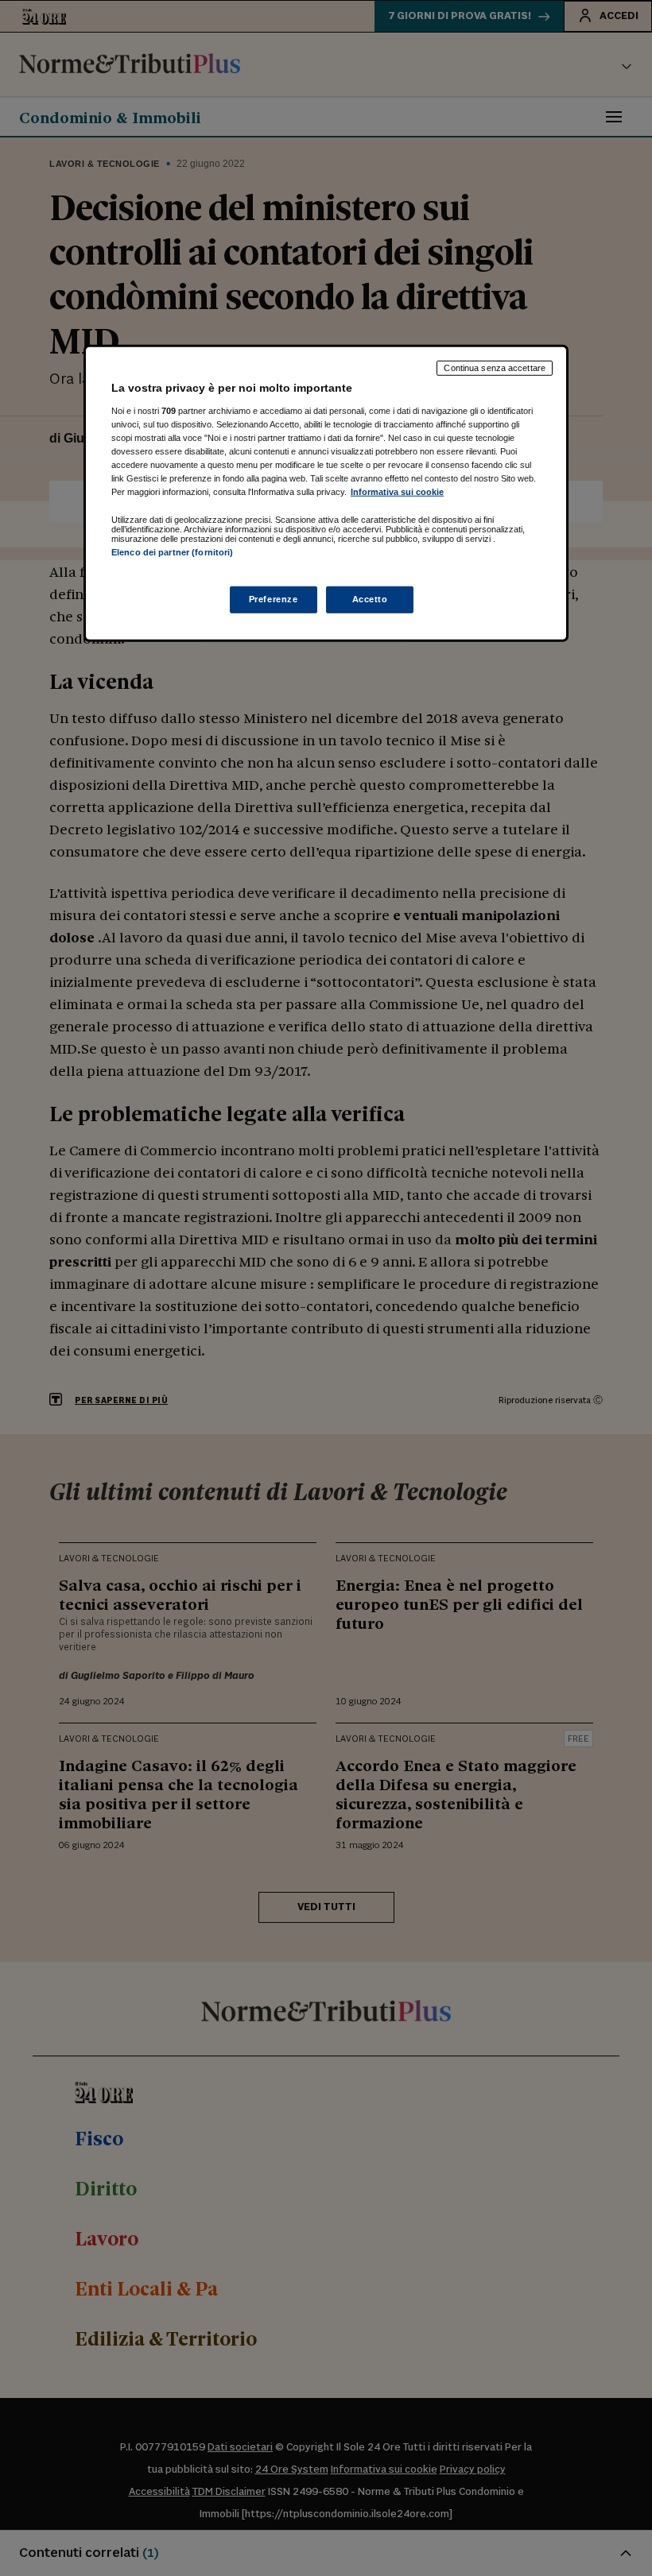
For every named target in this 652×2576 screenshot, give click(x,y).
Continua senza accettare (495, 368)
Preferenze (274, 598)
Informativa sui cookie (397, 492)
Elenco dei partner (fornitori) (172, 552)
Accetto (370, 598)
